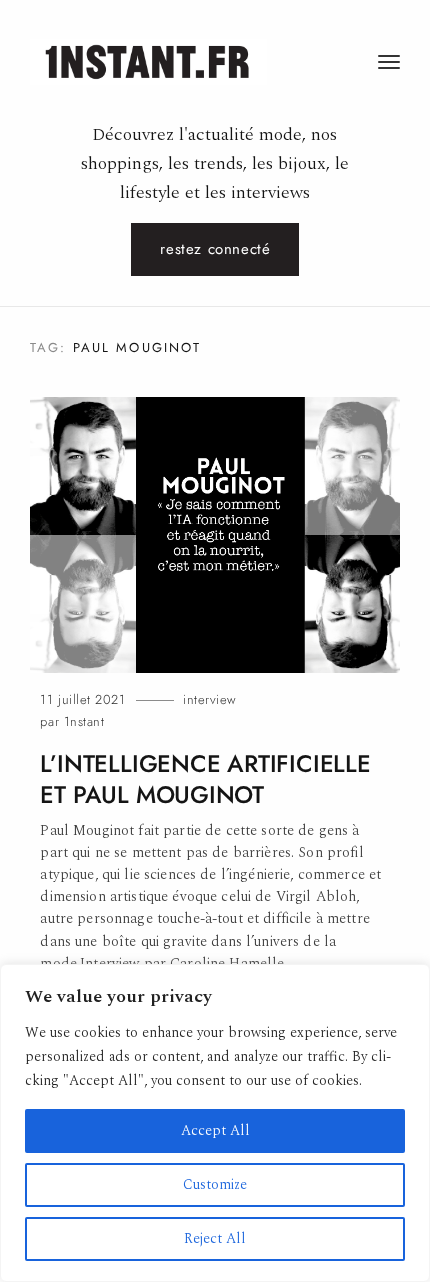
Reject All (215, 1238)
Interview (210, 699)
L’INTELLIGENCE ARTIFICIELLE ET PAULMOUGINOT (205, 779)
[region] (215, 1123)
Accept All (215, 1130)
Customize (215, 1184)
